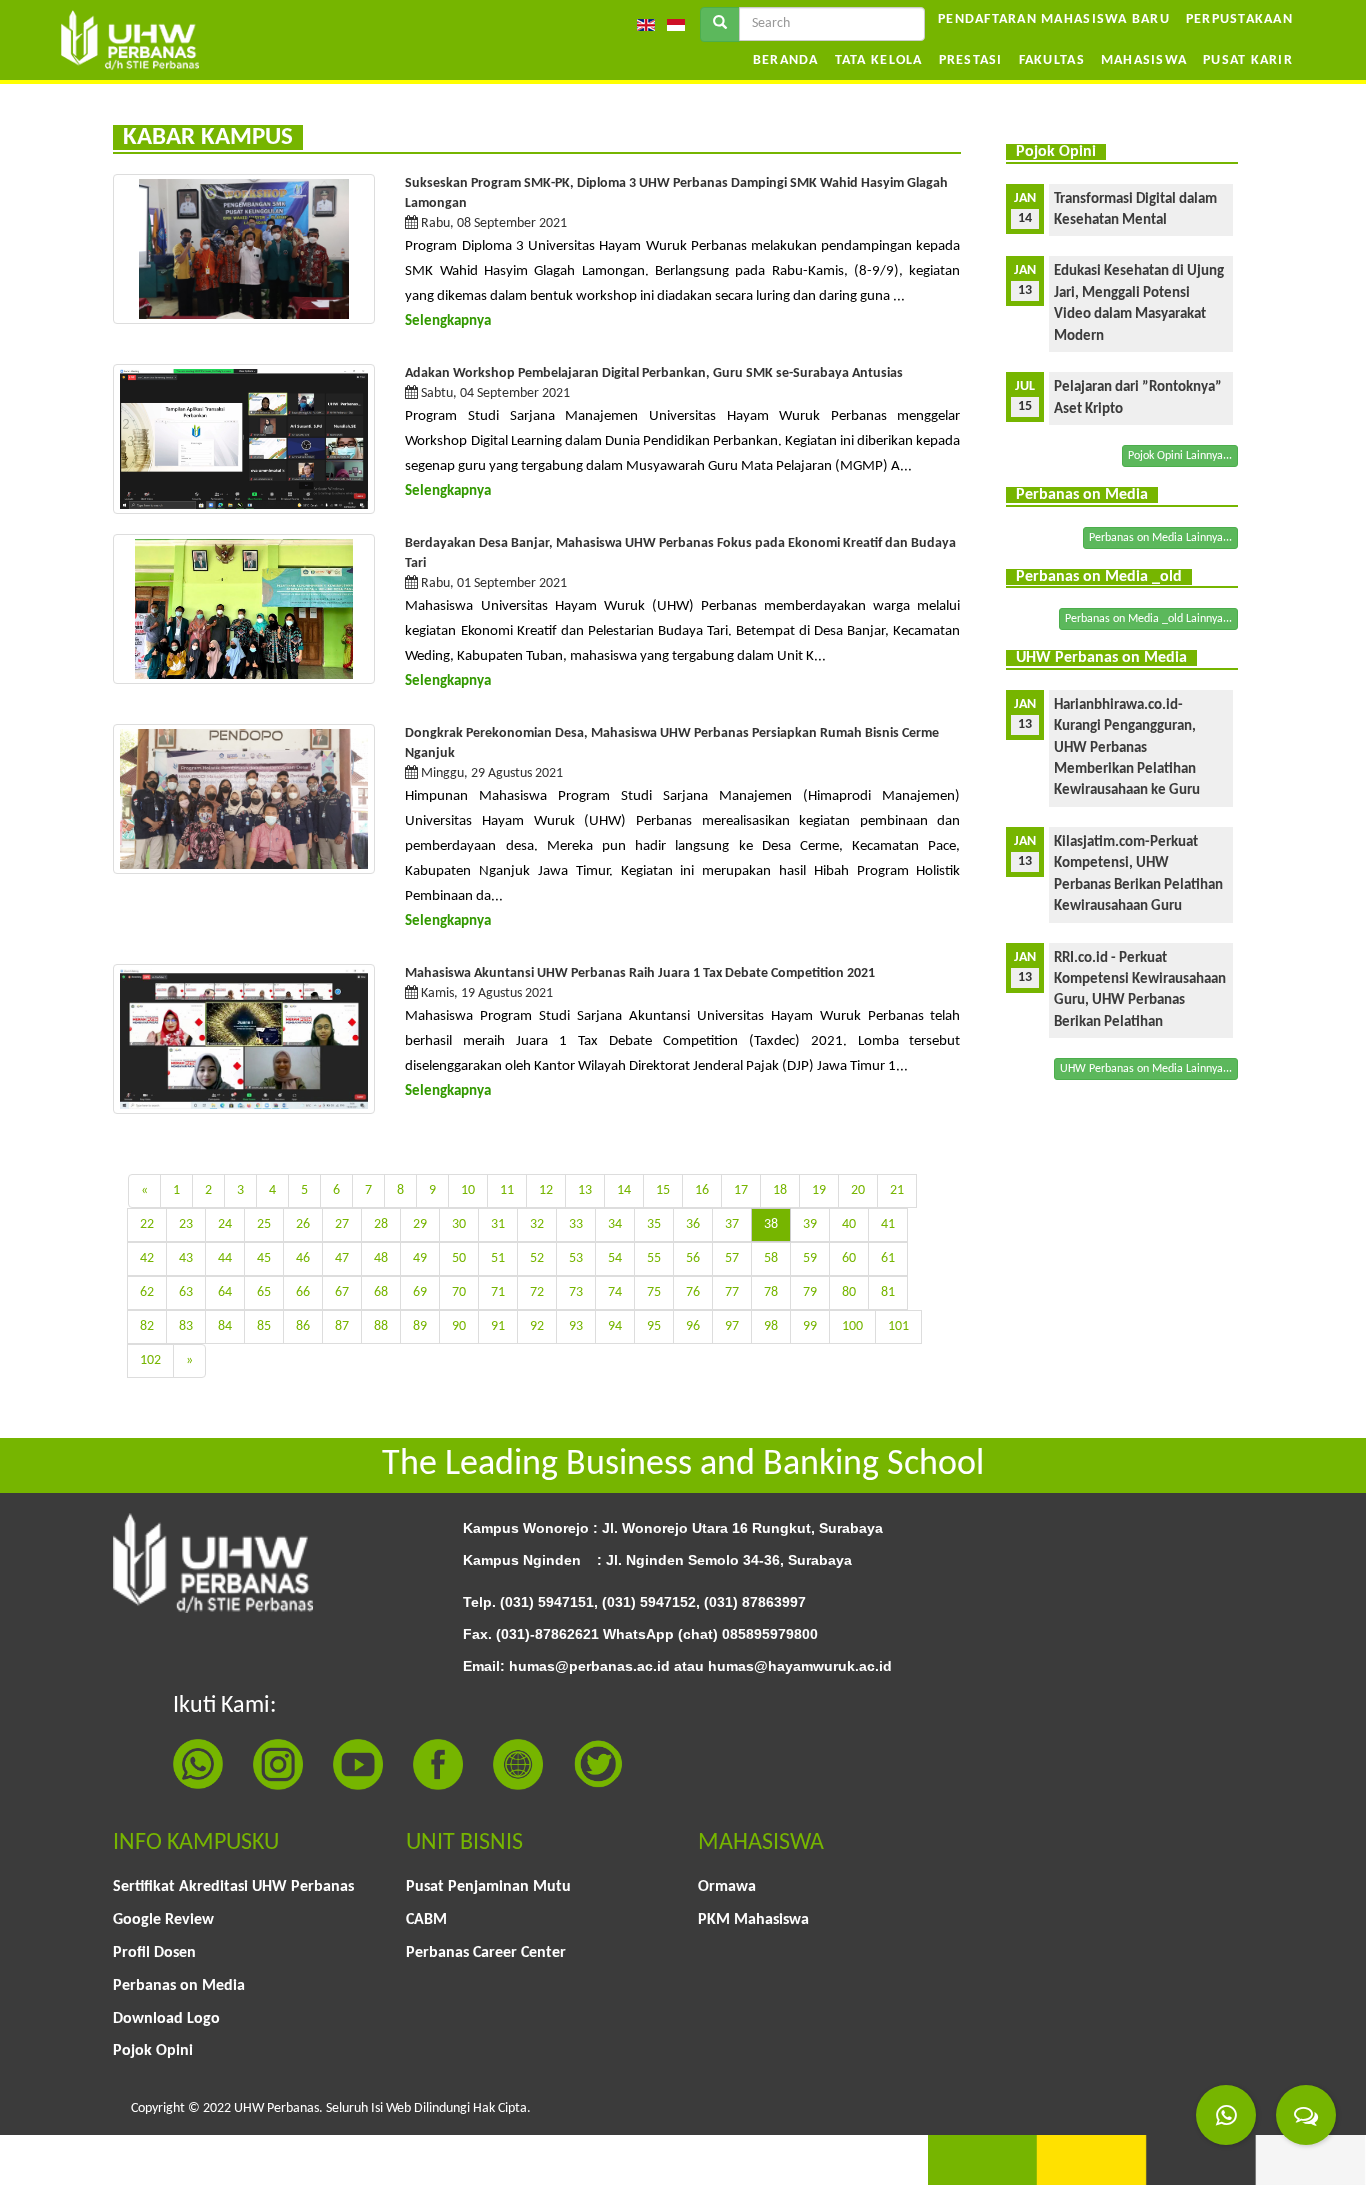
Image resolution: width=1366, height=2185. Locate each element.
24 (225, 1224)
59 (810, 1258)
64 (225, 1292)
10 (468, 1190)
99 (810, 1326)
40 (849, 1224)
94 (615, 1326)
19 (819, 1190)
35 (654, 1224)
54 (615, 1258)
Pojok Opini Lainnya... (1180, 456)
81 (888, 1292)
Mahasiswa (1144, 60)
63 (186, 1292)
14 (624, 1190)
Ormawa (727, 1887)
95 (654, 1326)
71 (498, 1292)
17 (741, 1190)
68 (381, 1292)
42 (147, 1258)
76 (693, 1292)
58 (771, 1258)
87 (342, 1326)
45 (264, 1258)
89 (420, 1326)
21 (897, 1190)
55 (654, 1258)
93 (576, 1326)
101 (898, 1326)
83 (186, 1326)
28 (381, 1224)
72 (537, 1292)
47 (342, 1258)
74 (615, 1292)
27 (342, 1224)
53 (576, 1258)
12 (546, 1190)
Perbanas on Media (179, 1986)
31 (498, 1224)
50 (459, 1258)
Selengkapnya (448, 321)
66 (303, 1292)
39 (810, 1224)
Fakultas (1052, 60)
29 (420, 1224)
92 (537, 1326)
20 (858, 1190)
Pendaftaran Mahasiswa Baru (1054, 19)
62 (147, 1292)
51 (498, 1258)
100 (852, 1326)
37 (732, 1224)
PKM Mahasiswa (753, 1920)
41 (888, 1224)
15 (663, 1190)
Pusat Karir (1248, 60)
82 (147, 1326)
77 (732, 1292)
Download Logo (166, 2019)
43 (186, 1258)
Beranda (786, 60)
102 (150, 1360)
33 (576, 1224)
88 (381, 1326)
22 (147, 1224)
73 (576, 1292)
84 (225, 1326)
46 (303, 1258)
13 (585, 1190)
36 (693, 1224)
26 (303, 1224)
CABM (426, 1920)
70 (459, 1292)
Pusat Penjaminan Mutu (488, 1887)
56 (693, 1258)
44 (225, 1258)
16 (702, 1190)
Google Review (163, 1920)
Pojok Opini (153, 2051)
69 (420, 1292)
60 (849, 1258)
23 (186, 1224)
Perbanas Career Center (486, 1953)
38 (771, 1224)
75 (654, 1292)
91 (498, 1326)
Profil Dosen (154, 1953)
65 (264, 1292)
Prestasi (971, 60)
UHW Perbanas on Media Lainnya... (1146, 1069)
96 (693, 1326)
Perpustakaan (1239, 19)
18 (780, 1190)
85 (264, 1326)
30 (459, 1224)
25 (264, 1224)
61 (888, 1258)
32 (537, 1224)
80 (849, 1292)
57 (732, 1258)
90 (459, 1326)
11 (507, 1190)
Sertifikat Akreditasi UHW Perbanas (233, 1887)
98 (771, 1326)
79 (810, 1292)
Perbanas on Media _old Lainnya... (1148, 619)
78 (771, 1292)
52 (537, 1258)
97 (732, 1326)
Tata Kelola (879, 60)
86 (303, 1326)
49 (420, 1258)
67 (342, 1292)
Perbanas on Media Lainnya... (1160, 538)
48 (381, 1258)
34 (615, 1224)
